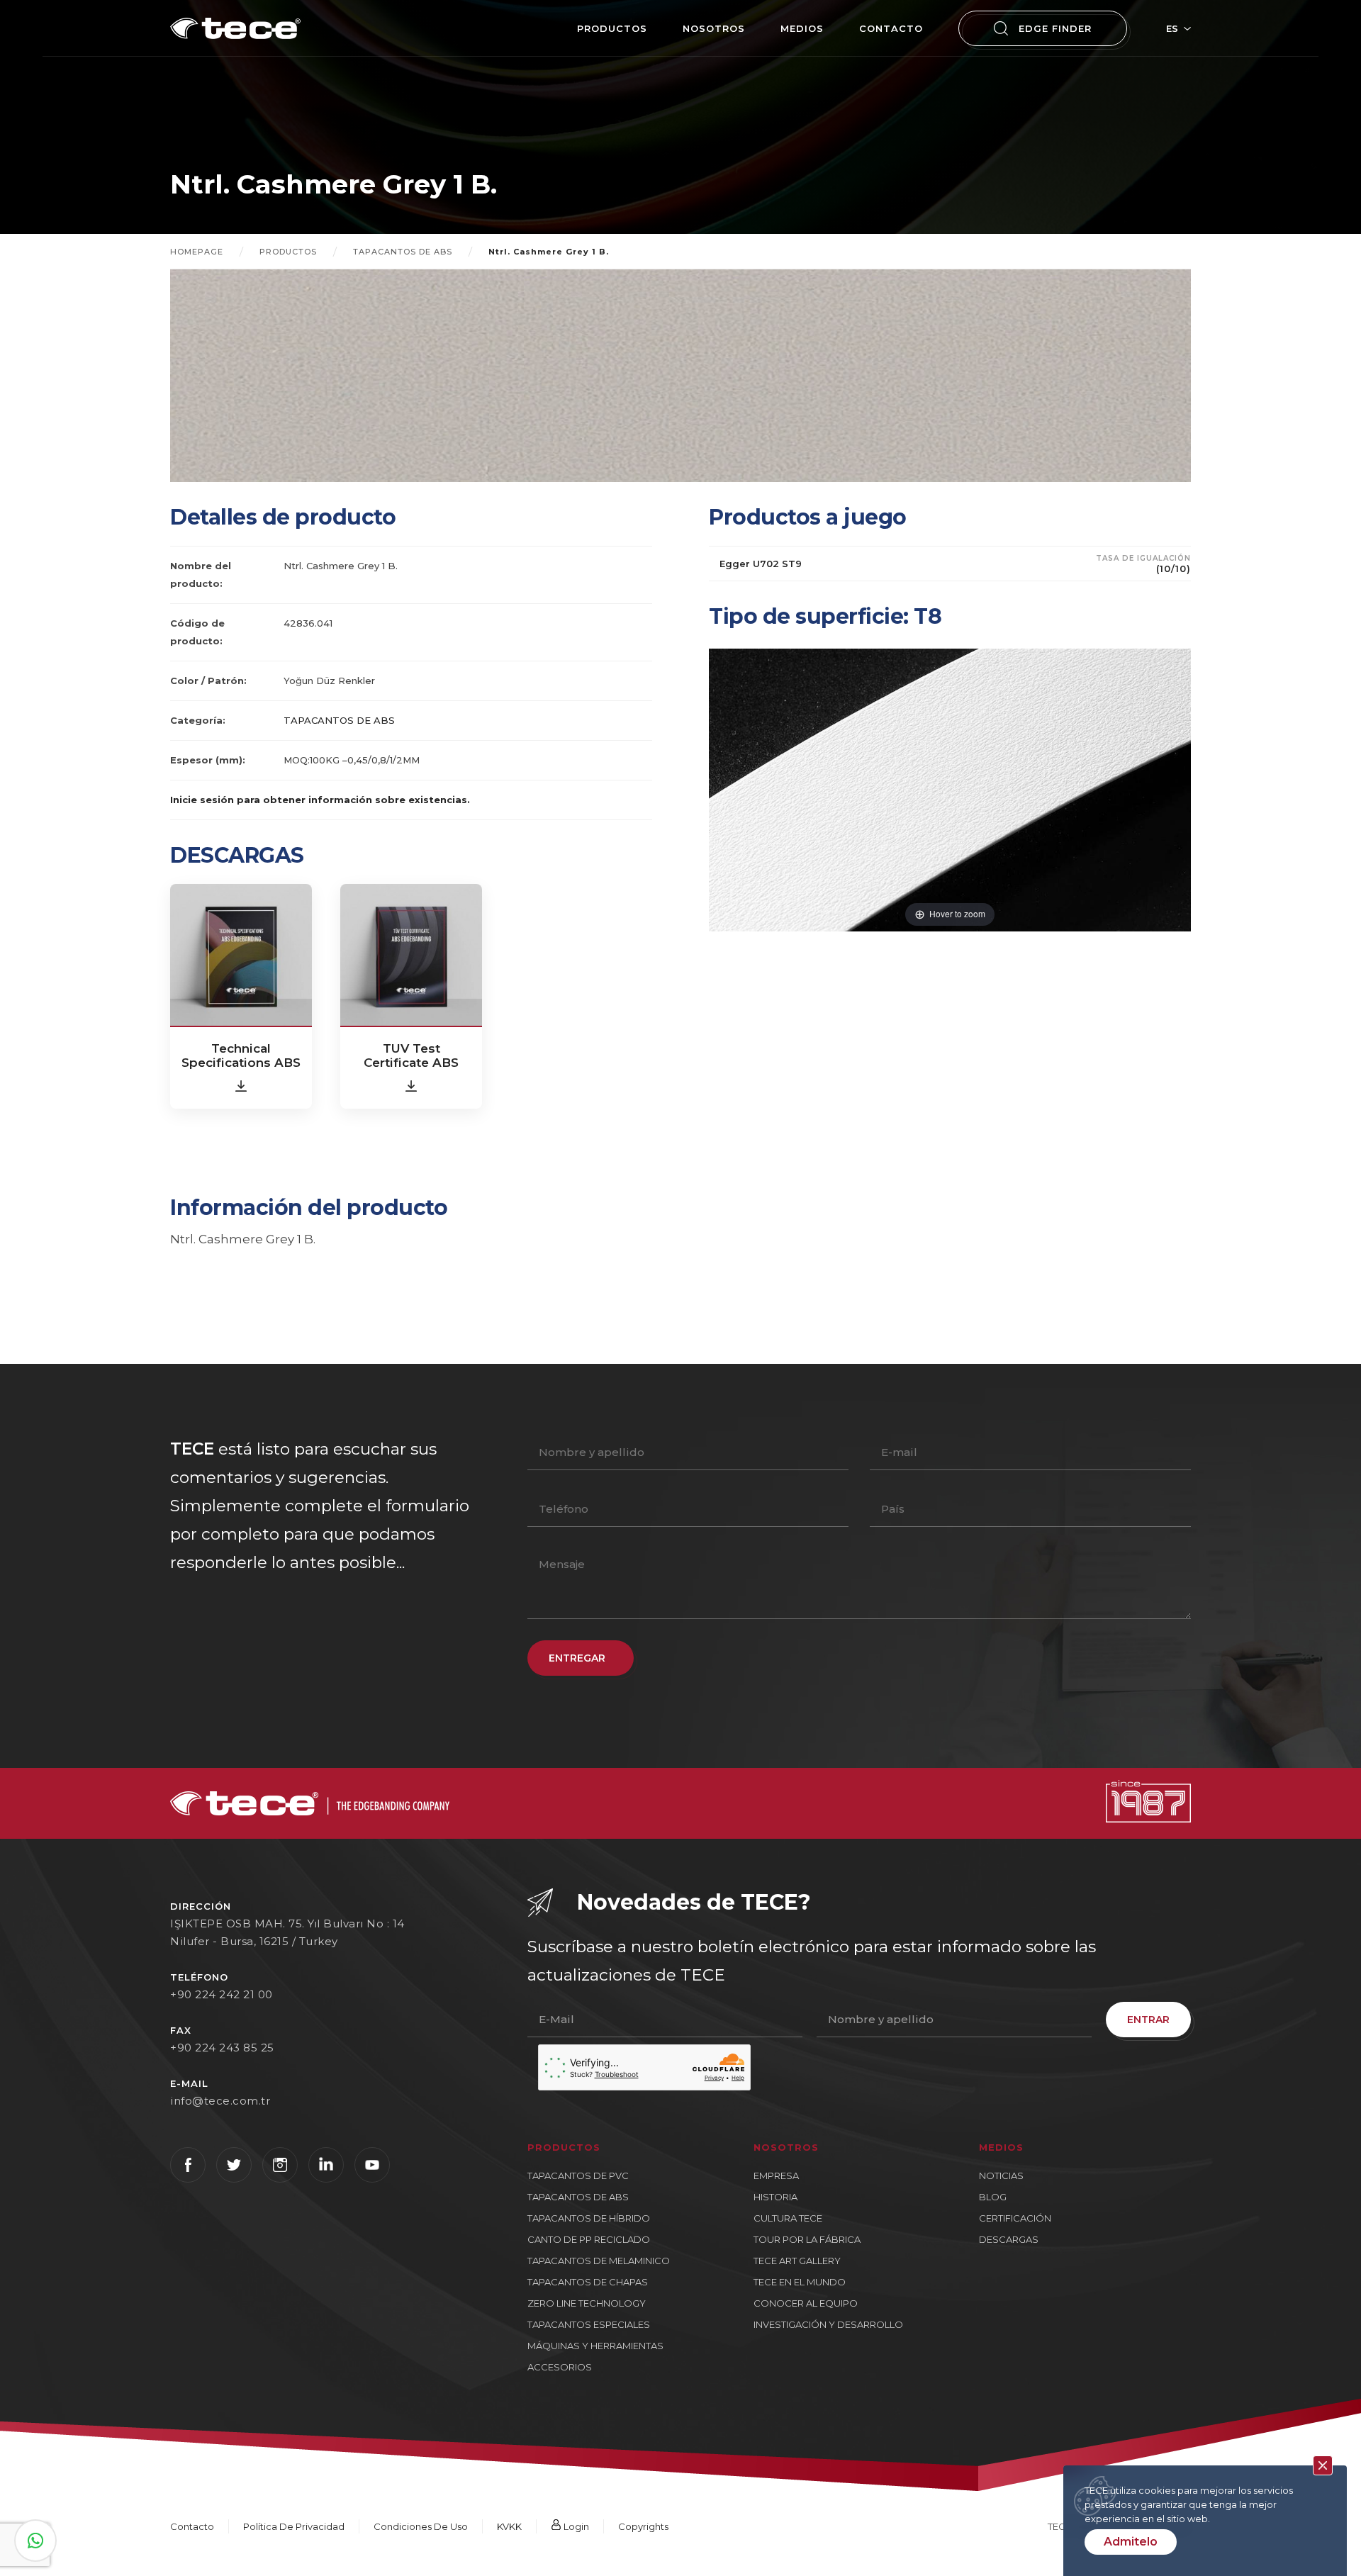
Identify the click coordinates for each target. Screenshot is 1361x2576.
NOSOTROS (714, 28)
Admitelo (1131, 2542)
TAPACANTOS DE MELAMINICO (599, 2261)
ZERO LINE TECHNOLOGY (587, 2303)
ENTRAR (1148, 2020)
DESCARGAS (1009, 2239)
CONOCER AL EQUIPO (806, 2303)
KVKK (509, 2526)
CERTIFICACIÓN (1015, 2218)
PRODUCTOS (612, 28)
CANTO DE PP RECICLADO (589, 2239)
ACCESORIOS (560, 2367)
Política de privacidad (294, 2526)
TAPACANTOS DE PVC (578, 2175)
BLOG (993, 2197)
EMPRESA (776, 2175)
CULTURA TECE (788, 2218)
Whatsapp (35, 2541)
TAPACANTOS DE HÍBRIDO (589, 2218)
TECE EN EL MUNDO (800, 2282)
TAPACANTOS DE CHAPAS (588, 2282)
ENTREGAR (577, 1658)
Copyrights (643, 2526)
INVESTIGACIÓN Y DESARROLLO (828, 2324)
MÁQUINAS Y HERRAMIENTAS (595, 2346)
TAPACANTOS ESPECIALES (589, 2324)
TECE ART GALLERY (797, 2261)
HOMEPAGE (197, 252)
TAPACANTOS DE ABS (403, 252)
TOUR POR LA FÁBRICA (807, 2239)
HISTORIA (775, 2197)
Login (575, 2526)
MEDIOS (802, 28)
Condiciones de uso (421, 2526)
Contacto (891, 28)
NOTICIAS (1001, 2175)
